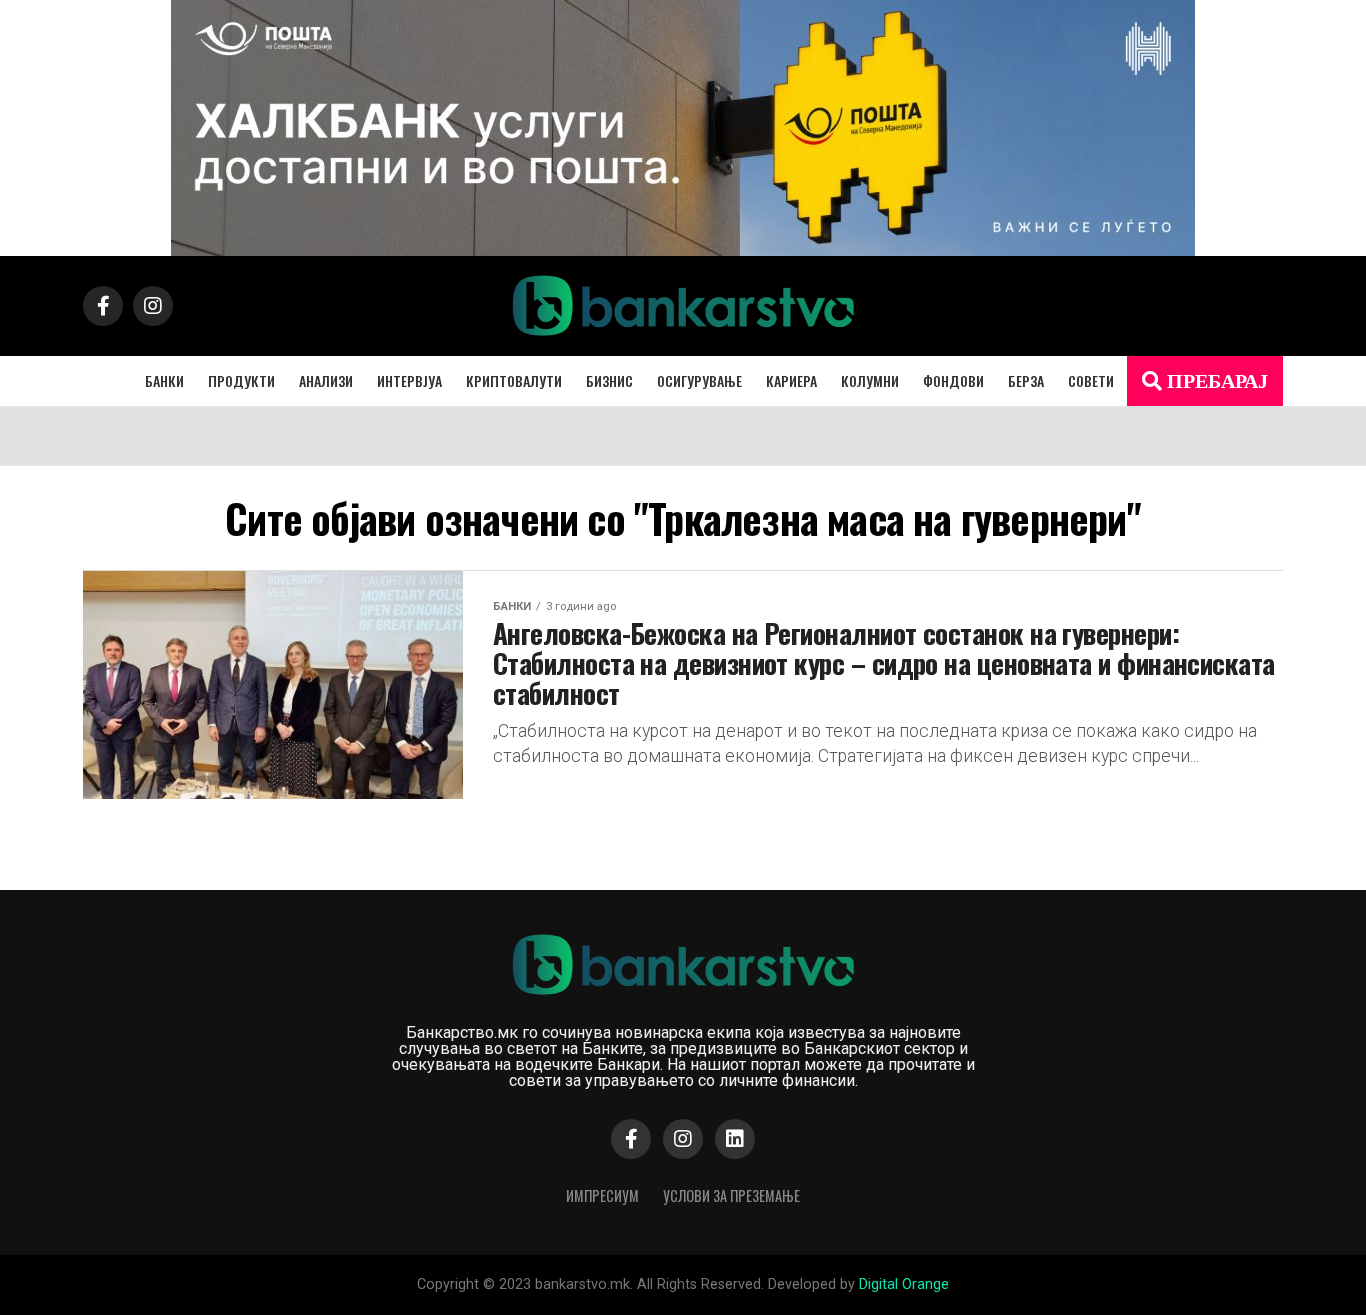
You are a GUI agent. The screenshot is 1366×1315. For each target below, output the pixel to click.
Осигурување (699, 380)
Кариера (791, 380)
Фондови (953, 380)
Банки (164, 380)
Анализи (326, 380)
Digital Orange (904, 1284)
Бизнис (609, 380)
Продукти (241, 380)
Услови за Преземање (731, 1195)
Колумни (870, 380)
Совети (1091, 380)
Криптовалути (514, 380)
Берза (1026, 380)
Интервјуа (409, 380)
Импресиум (602, 1195)
